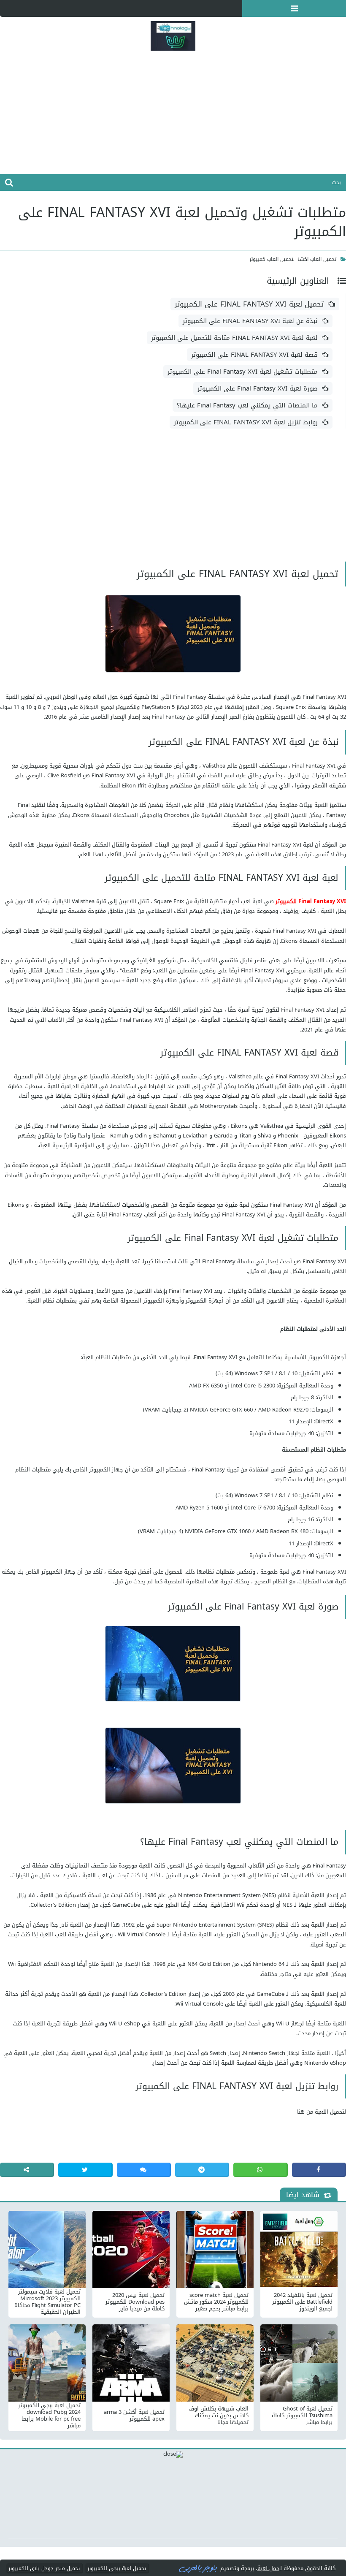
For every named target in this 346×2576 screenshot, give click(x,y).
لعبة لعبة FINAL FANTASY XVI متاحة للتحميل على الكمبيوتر (234, 338)
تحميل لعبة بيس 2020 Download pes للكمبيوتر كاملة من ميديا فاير (135, 2302)
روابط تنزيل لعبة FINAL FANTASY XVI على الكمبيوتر (246, 422)
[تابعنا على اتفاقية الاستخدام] (42, 8)
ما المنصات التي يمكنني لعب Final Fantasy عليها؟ (247, 405)
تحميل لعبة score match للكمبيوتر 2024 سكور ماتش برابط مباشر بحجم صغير (216, 2302)
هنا (301, 2112)
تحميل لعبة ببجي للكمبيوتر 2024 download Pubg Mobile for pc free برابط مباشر (49, 2416)
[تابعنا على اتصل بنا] (8, 8)
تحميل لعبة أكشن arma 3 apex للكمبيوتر (134, 2416)
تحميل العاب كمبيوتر (272, 259)
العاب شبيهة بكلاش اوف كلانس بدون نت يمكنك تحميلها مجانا (219, 2416)
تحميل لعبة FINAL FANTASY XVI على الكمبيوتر (249, 304)
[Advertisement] (173, 115)
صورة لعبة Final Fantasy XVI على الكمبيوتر (258, 388)
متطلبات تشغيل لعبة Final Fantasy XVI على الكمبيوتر (243, 372)
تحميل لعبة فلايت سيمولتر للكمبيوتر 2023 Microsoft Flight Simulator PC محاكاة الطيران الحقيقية (47, 2302)
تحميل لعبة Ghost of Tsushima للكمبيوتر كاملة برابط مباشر (302, 2416)
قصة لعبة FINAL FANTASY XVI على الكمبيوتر (254, 355)
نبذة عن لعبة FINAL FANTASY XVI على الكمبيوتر (250, 321)
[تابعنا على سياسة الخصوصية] (25, 8)
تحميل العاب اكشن (317, 259)
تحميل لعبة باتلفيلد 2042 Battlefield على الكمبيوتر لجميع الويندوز (302, 2302)
